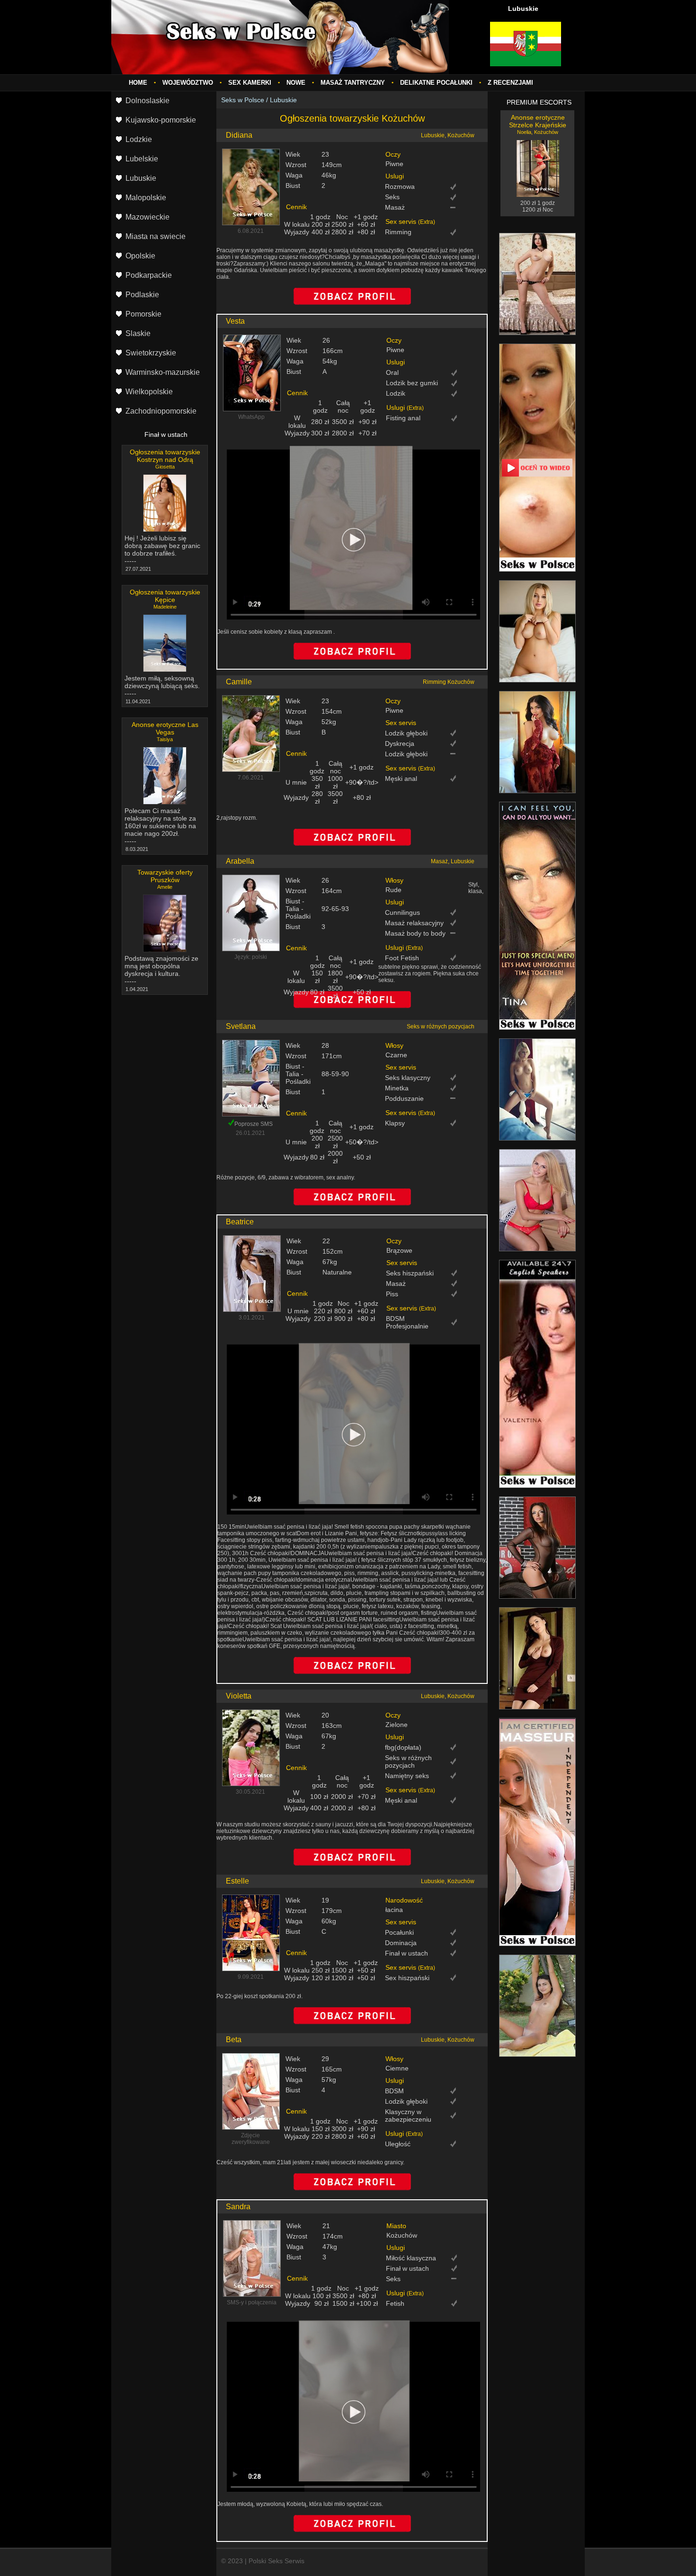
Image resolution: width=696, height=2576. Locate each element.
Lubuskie (283, 100)
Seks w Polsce (243, 100)
